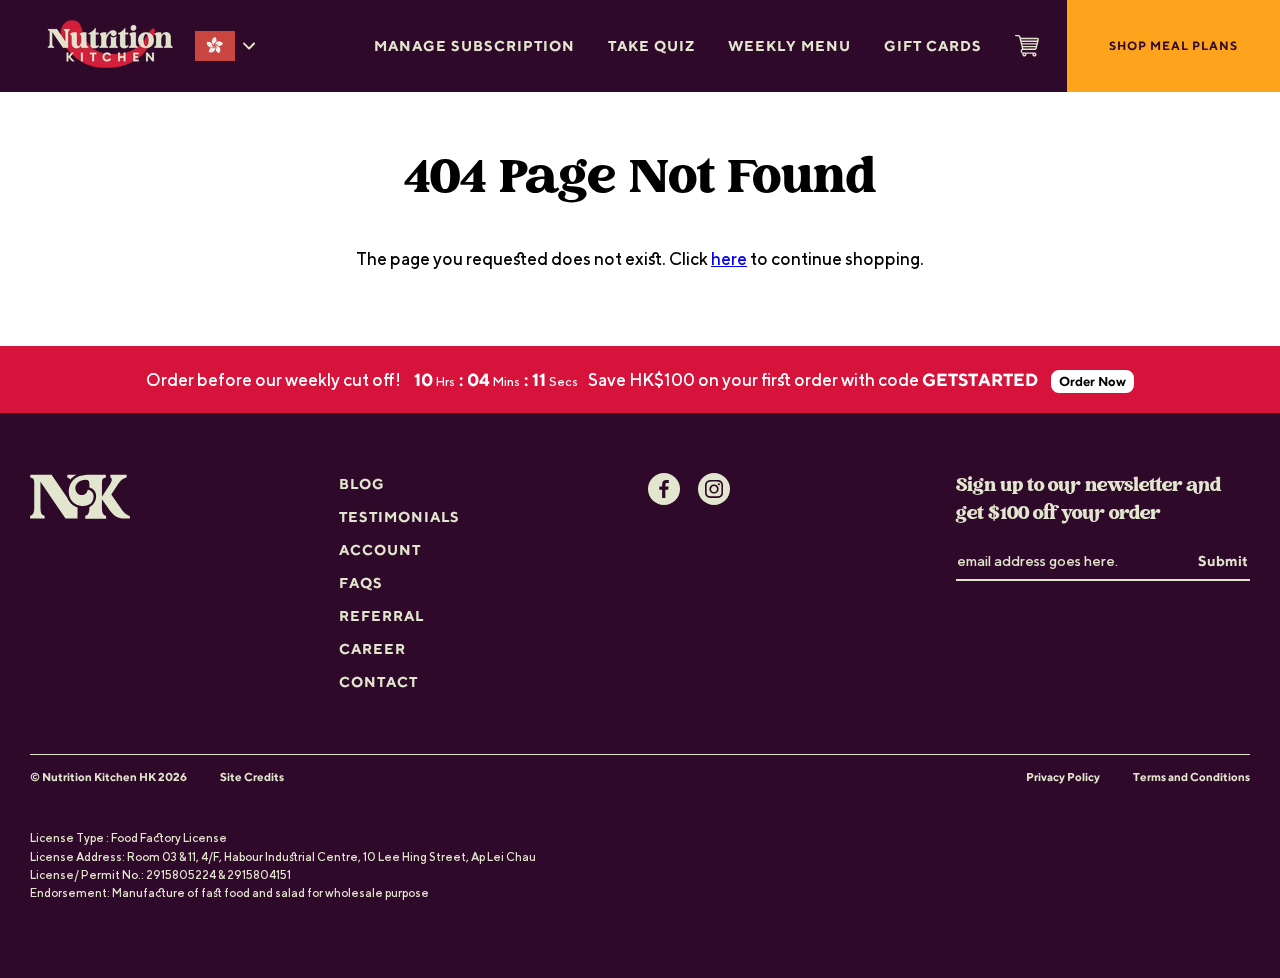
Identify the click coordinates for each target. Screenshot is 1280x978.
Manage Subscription (474, 45)
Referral (381, 615)
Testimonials (399, 516)
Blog (362, 483)
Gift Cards (933, 45)
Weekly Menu (789, 45)
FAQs (361, 582)
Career (372, 648)
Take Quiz (651, 45)
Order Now (1092, 381)
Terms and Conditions (1191, 777)
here (729, 258)
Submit (1223, 560)
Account (380, 549)
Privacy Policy (1063, 777)
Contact (378, 681)
